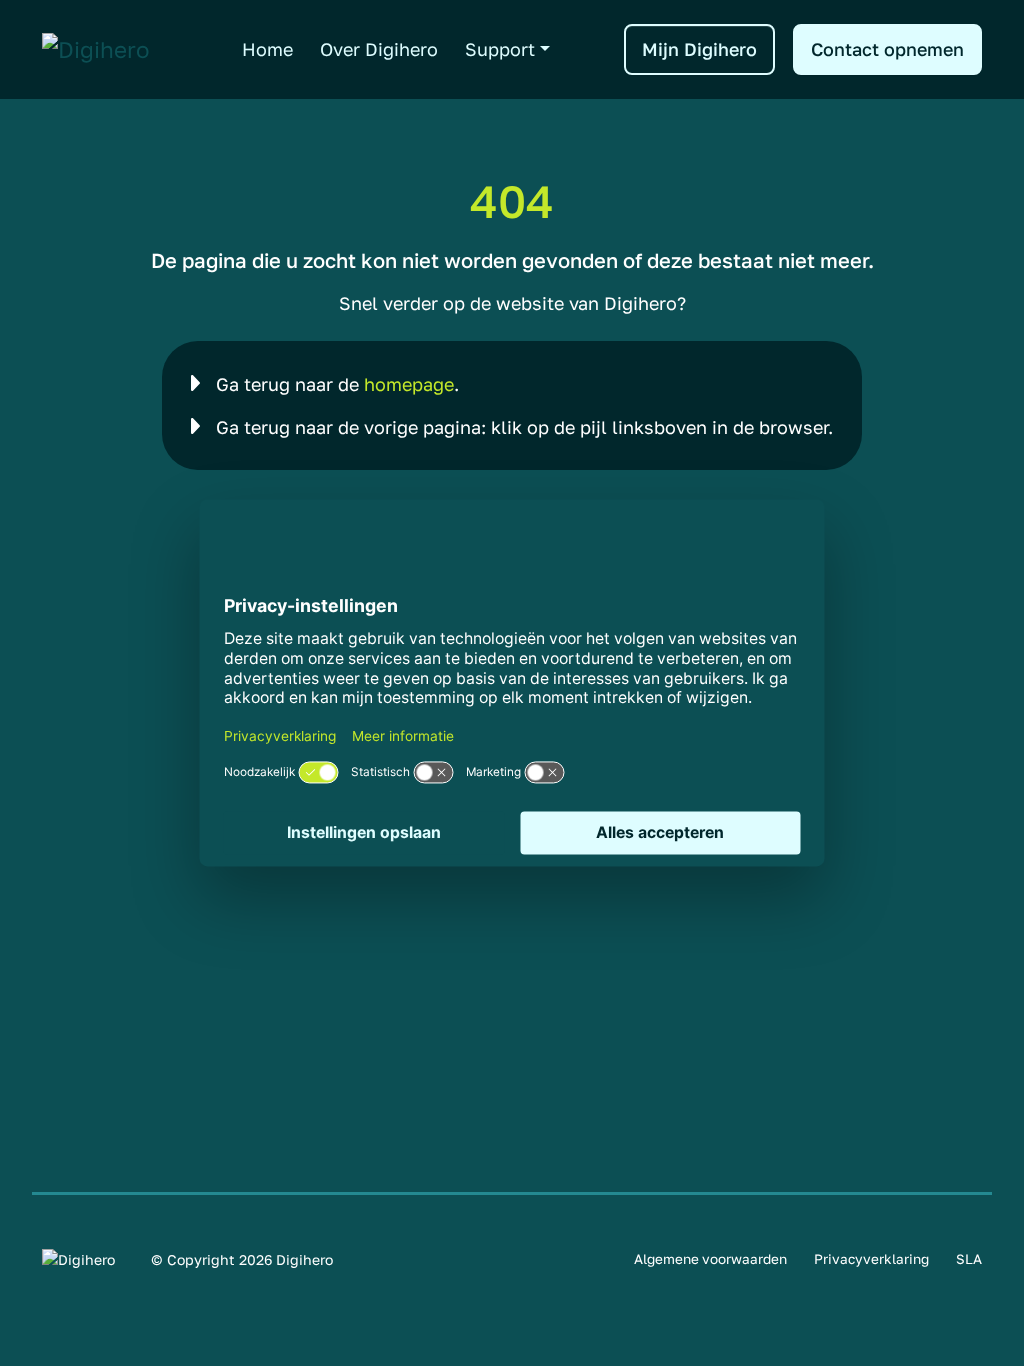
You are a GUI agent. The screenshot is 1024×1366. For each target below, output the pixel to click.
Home (267, 49)
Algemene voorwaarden (710, 1259)
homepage (409, 384)
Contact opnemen (887, 49)
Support (500, 49)
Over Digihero (379, 49)
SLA (969, 1259)
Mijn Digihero (699, 49)
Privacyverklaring (871, 1259)
